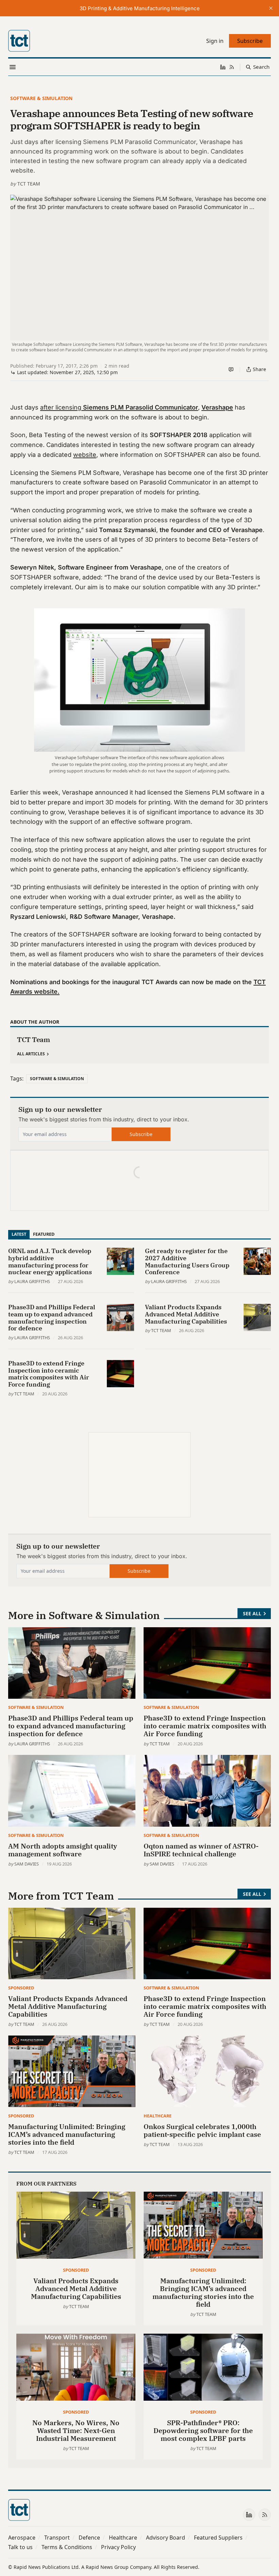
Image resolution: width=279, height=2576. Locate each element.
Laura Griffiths (32, 1281)
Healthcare (158, 2116)
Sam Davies (27, 1864)
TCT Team (29, 184)
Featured (44, 1234)
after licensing (119, 407)
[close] (271, 8)
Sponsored (21, 1988)
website (85, 455)
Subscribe (141, 1134)
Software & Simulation (41, 98)
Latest (19, 1234)
